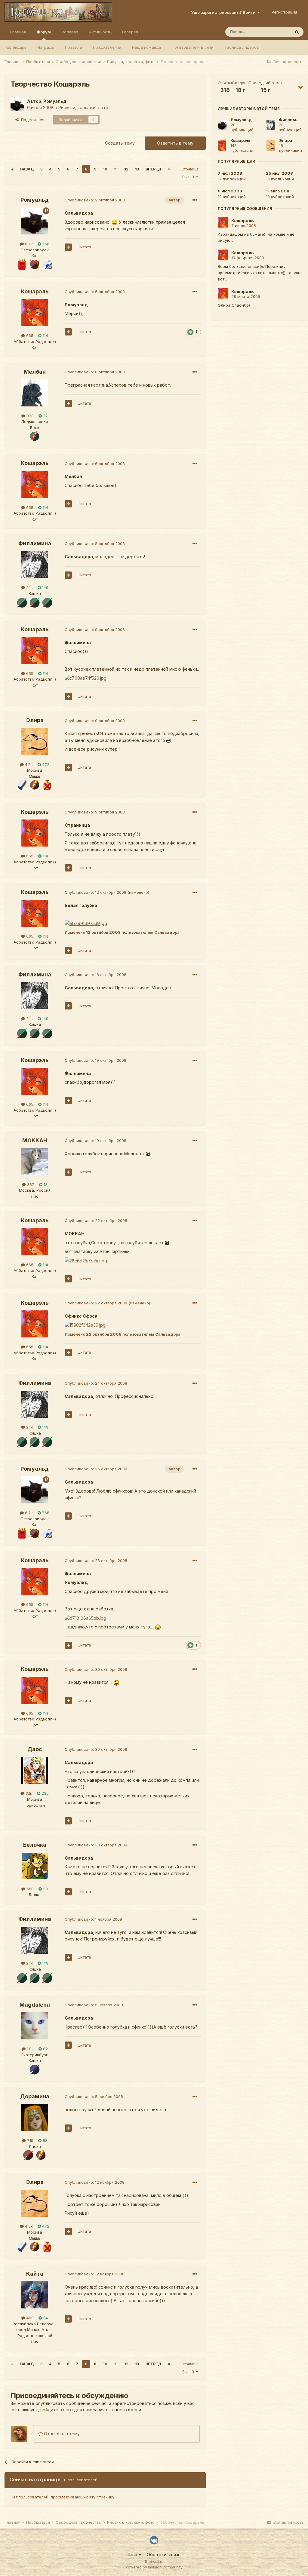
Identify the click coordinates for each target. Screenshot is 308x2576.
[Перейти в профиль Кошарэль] (35, 313)
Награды (46, 47)
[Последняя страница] (169, 169)
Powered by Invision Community (154, 2567)
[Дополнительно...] (195, 200)
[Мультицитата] (68, 247)
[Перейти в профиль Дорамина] (35, 2118)
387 (30, 1184)
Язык (133, 2555)
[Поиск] (297, 32)
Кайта (35, 2274)
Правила (74, 47)
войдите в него (57, 2410)
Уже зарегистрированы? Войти (224, 12)
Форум (44, 32)
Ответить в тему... (63, 2434)
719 (30, 2140)
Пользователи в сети (193, 47)
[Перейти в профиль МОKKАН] (35, 1162)
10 (105, 169)
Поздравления (107, 47)
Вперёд (153, 169)
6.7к (28, 244)
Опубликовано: (95, 200)
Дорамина (35, 2096)
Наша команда (146, 47)
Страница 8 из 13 (190, 173)
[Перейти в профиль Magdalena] (35, 2026)
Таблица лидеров (242, 47)
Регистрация (284, 12)
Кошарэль (35, 291)
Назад (27, 169)
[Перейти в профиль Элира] (35, 742)
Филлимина (35, 543)
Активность (100, 32)
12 (126, 169)
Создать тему (120, 143)
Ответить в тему (175, 143)
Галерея (130, 32)
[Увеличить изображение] (115, 222)
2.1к (29, 587)
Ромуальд (55, 101)
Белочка (35, 1845)
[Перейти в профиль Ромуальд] (17, 105)
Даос (35, 1749)
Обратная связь (164, 2555)
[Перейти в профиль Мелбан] (35, 393)
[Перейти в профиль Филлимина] (35, 565)
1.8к (30, 2049)
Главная (18, 32)
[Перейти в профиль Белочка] (35, 1866)
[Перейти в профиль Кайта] (35, 2295)
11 (116, 169)
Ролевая (70, 32)
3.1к (28, 1793)
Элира (35, 720)
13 (137, 169)
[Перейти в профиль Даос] (35, 1770)
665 (29, 335)
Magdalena (35, 2005)
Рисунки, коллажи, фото (83, 107)
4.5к (28, 764)
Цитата (84, 247)
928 (29, 416)
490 (29, 2318)
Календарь (16, 47)
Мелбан (35, 372)
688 (29, 1889)
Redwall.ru (154, 2562)
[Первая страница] (12, 169)
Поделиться (31, 120)
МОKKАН (35, 1140)
